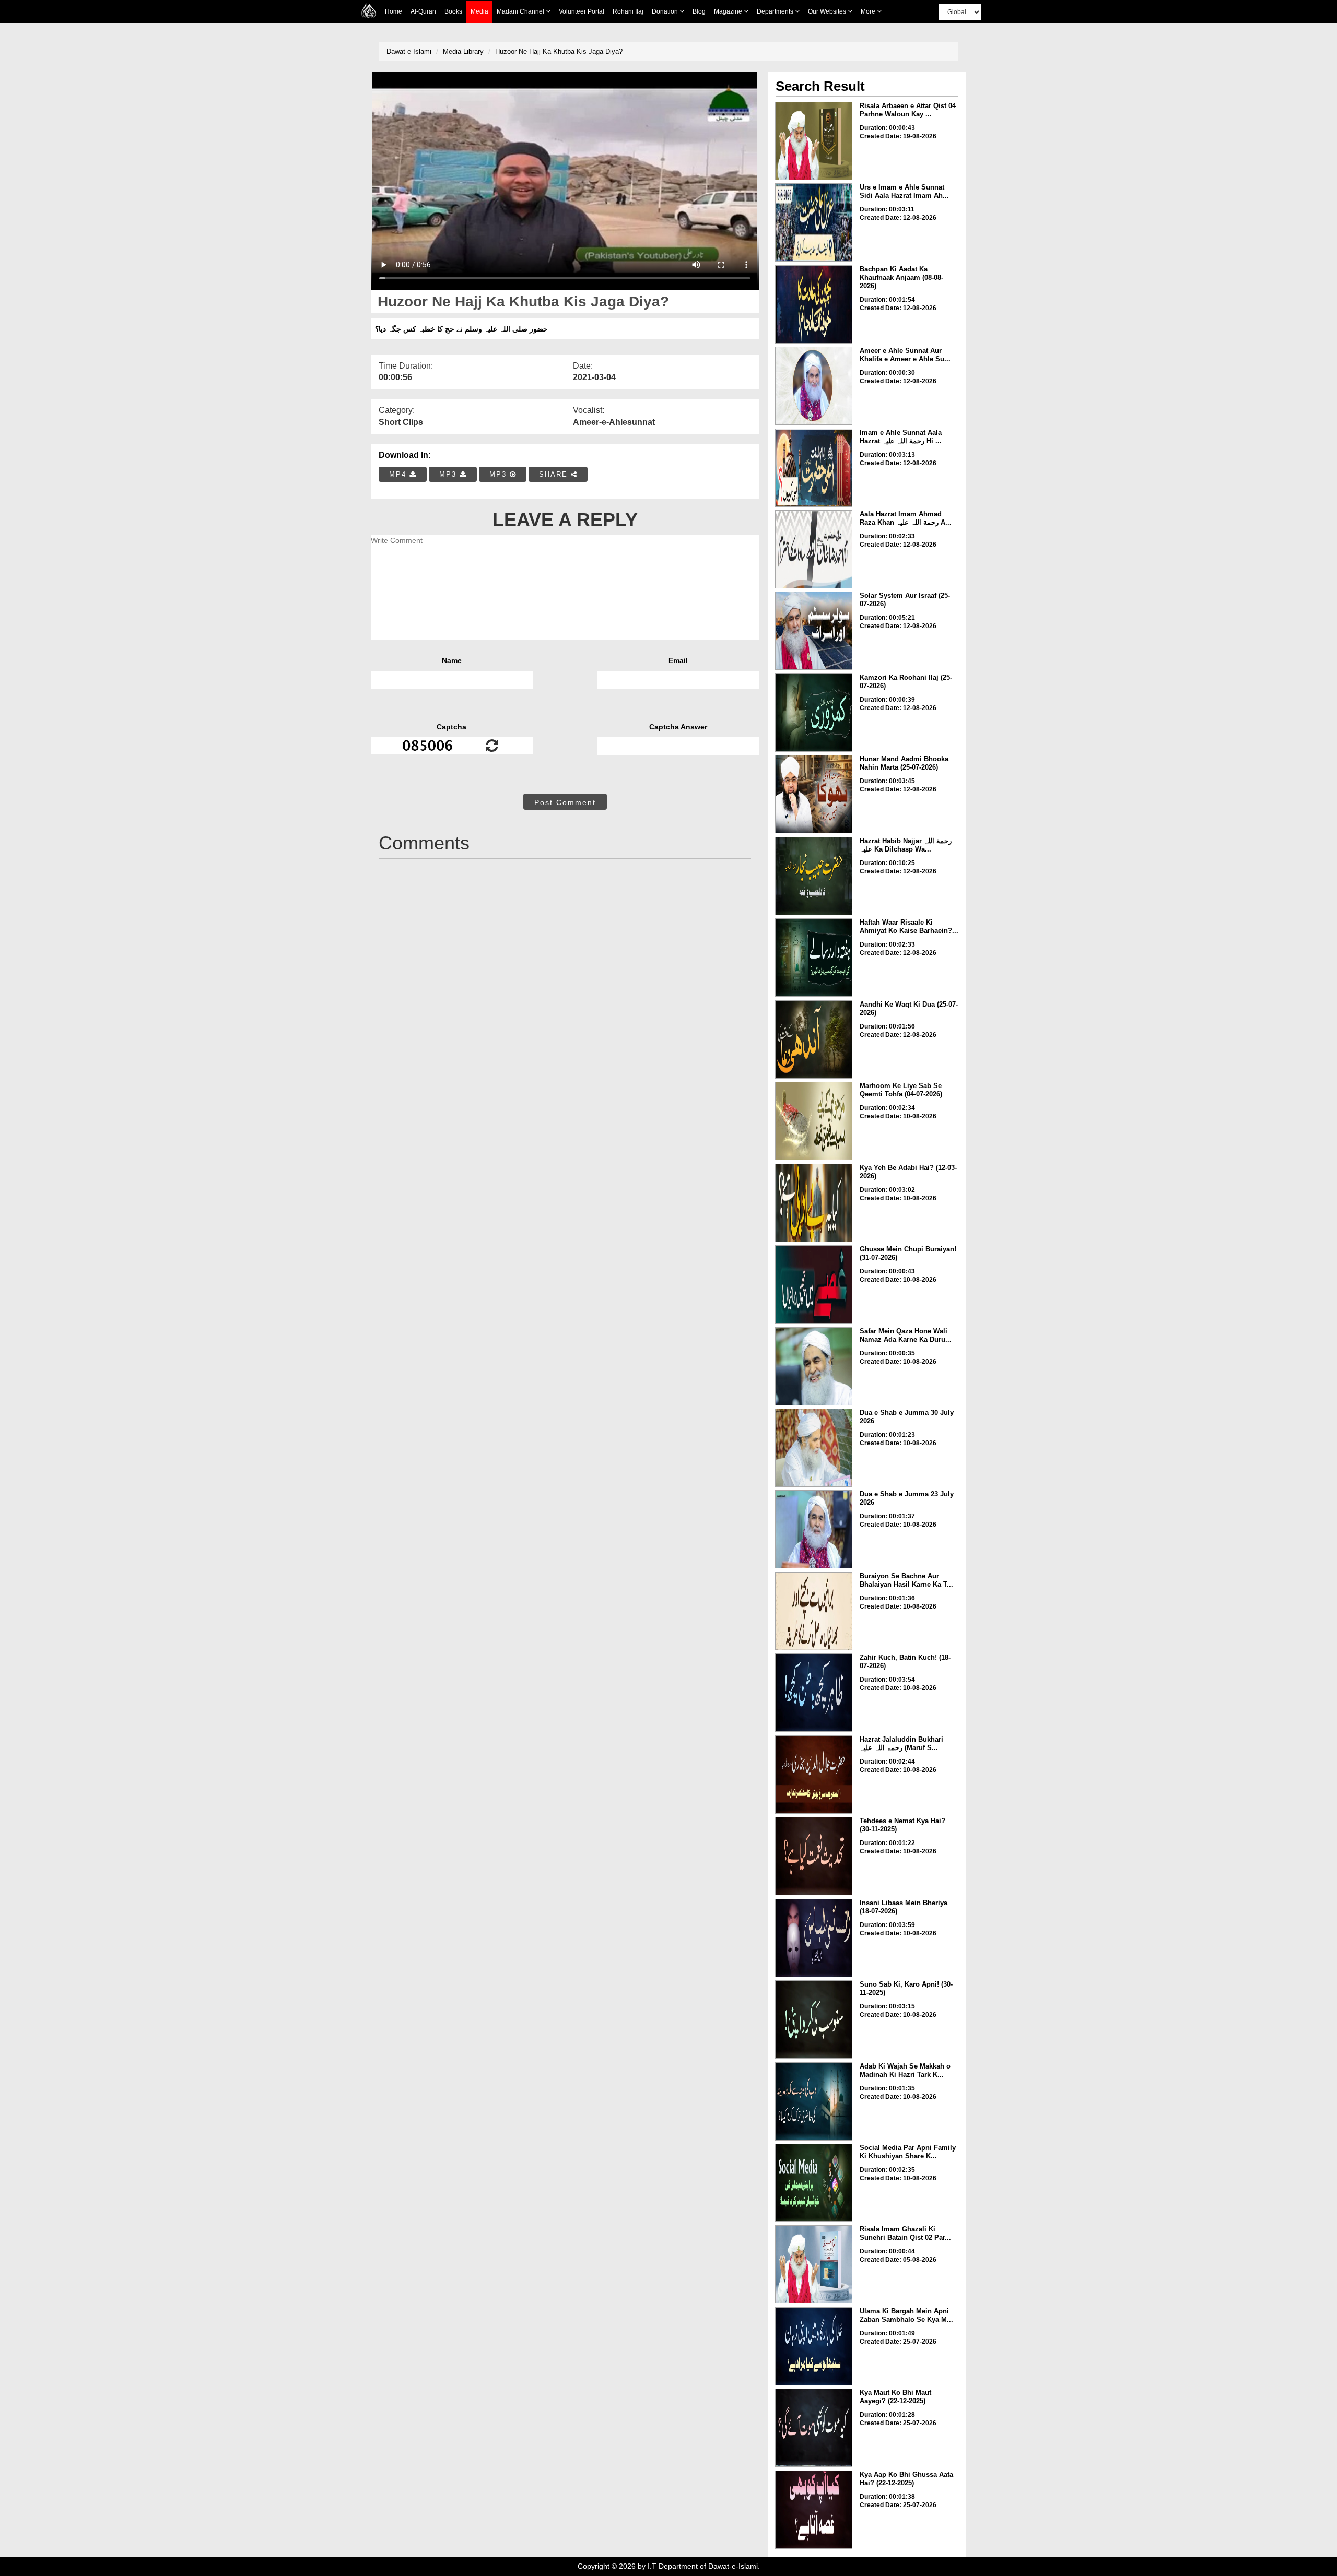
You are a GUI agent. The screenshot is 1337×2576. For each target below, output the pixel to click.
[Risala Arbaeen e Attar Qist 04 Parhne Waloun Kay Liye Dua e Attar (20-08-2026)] (814, 141)
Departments (776, 11)
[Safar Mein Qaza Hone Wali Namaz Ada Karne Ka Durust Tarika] (814, 1366)
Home (394, 11)
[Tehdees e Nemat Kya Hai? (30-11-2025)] (814, 1856)
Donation (666, 11)
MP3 (449, 474)
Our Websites (828, 11)
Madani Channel (521, 11)
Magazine (729, 11)
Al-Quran (423, 11)
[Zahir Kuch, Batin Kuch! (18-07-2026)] (814, 1693)
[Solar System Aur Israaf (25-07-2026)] (814, 631)
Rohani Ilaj (628, 11)
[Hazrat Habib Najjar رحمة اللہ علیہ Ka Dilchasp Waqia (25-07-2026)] (814, 876)
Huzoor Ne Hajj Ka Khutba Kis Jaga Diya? (559, 51)
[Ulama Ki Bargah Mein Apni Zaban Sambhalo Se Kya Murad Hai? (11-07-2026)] (814, 2346)
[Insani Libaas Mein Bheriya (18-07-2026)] (814, 1938)
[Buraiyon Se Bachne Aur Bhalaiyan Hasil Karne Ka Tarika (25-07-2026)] (814, 1611)
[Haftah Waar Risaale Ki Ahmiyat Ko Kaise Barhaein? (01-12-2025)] (814, 958)
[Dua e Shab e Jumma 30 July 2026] (814, 1448)
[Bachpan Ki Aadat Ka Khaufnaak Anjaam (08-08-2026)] (814, 304)
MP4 (399, 474)
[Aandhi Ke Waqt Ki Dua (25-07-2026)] (814, 1039)
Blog (699, 11)
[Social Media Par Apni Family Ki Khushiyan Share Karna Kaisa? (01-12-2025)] (814, 2183)
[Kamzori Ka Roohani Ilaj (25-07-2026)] (814, 713)
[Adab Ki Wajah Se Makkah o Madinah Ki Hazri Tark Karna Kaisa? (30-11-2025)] (814, 2101)
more (869, 11)
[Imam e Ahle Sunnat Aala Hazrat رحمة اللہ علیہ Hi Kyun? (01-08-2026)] (814, 468)
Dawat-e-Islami (409, 51)
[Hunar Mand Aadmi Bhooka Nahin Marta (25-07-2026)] (814, 794)
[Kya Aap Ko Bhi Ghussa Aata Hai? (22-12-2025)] (814, 2510)
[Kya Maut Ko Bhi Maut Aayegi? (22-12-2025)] (814, 2428)
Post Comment (565, 802)
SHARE (555, 474)
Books (453, 11)
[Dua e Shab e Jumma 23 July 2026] (814, 1529)
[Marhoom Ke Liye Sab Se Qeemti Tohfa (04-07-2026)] (814, 1121)
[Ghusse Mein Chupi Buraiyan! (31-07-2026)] (814, 1284)
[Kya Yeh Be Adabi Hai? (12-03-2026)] (814, 1203)
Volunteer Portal (582, 11)
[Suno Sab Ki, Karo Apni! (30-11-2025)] (814, 2019)
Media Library (463, 51)
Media (479, 11)
